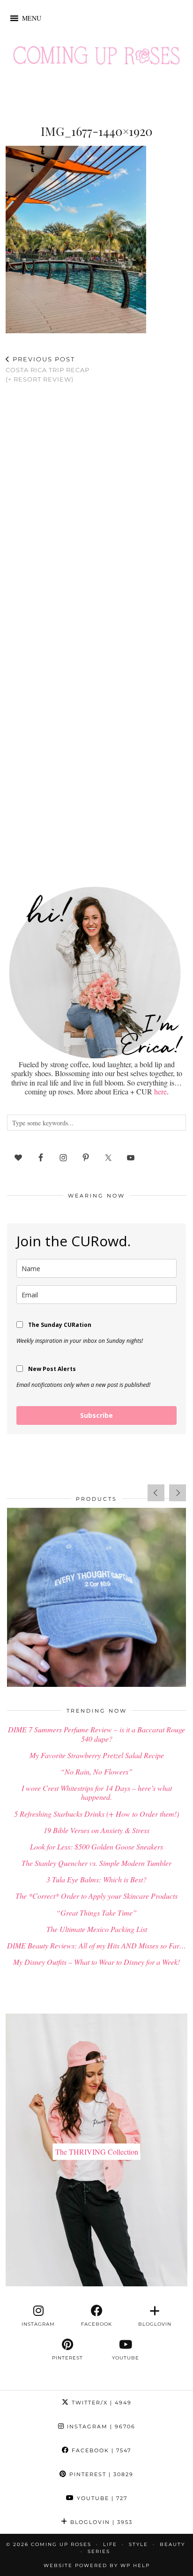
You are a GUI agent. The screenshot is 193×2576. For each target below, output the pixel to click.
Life (110, 2544)
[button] (32, 18)
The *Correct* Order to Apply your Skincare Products (96, 1896)
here (160, 1091)
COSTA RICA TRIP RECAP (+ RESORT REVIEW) (48, 369)
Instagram (100, 2426)
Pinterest (100, 2474)
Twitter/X (100, 2403)
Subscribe (96, 1415)
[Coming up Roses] (96, 58)
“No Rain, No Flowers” (96, 1771)
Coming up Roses (61, 2544)
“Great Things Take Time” (96, 1913)
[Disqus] (96, 513)
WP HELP (135, 2565)
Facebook (100, 2450)
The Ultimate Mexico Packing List (97, 1929)
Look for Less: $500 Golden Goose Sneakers (96, 1846)
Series (99, 2551)
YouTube (101, 2498)
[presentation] (156, 1493)
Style (138, 2544)
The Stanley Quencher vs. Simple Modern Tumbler (96, 1863)
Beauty (172, 2544)
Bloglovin (100, 2522)
